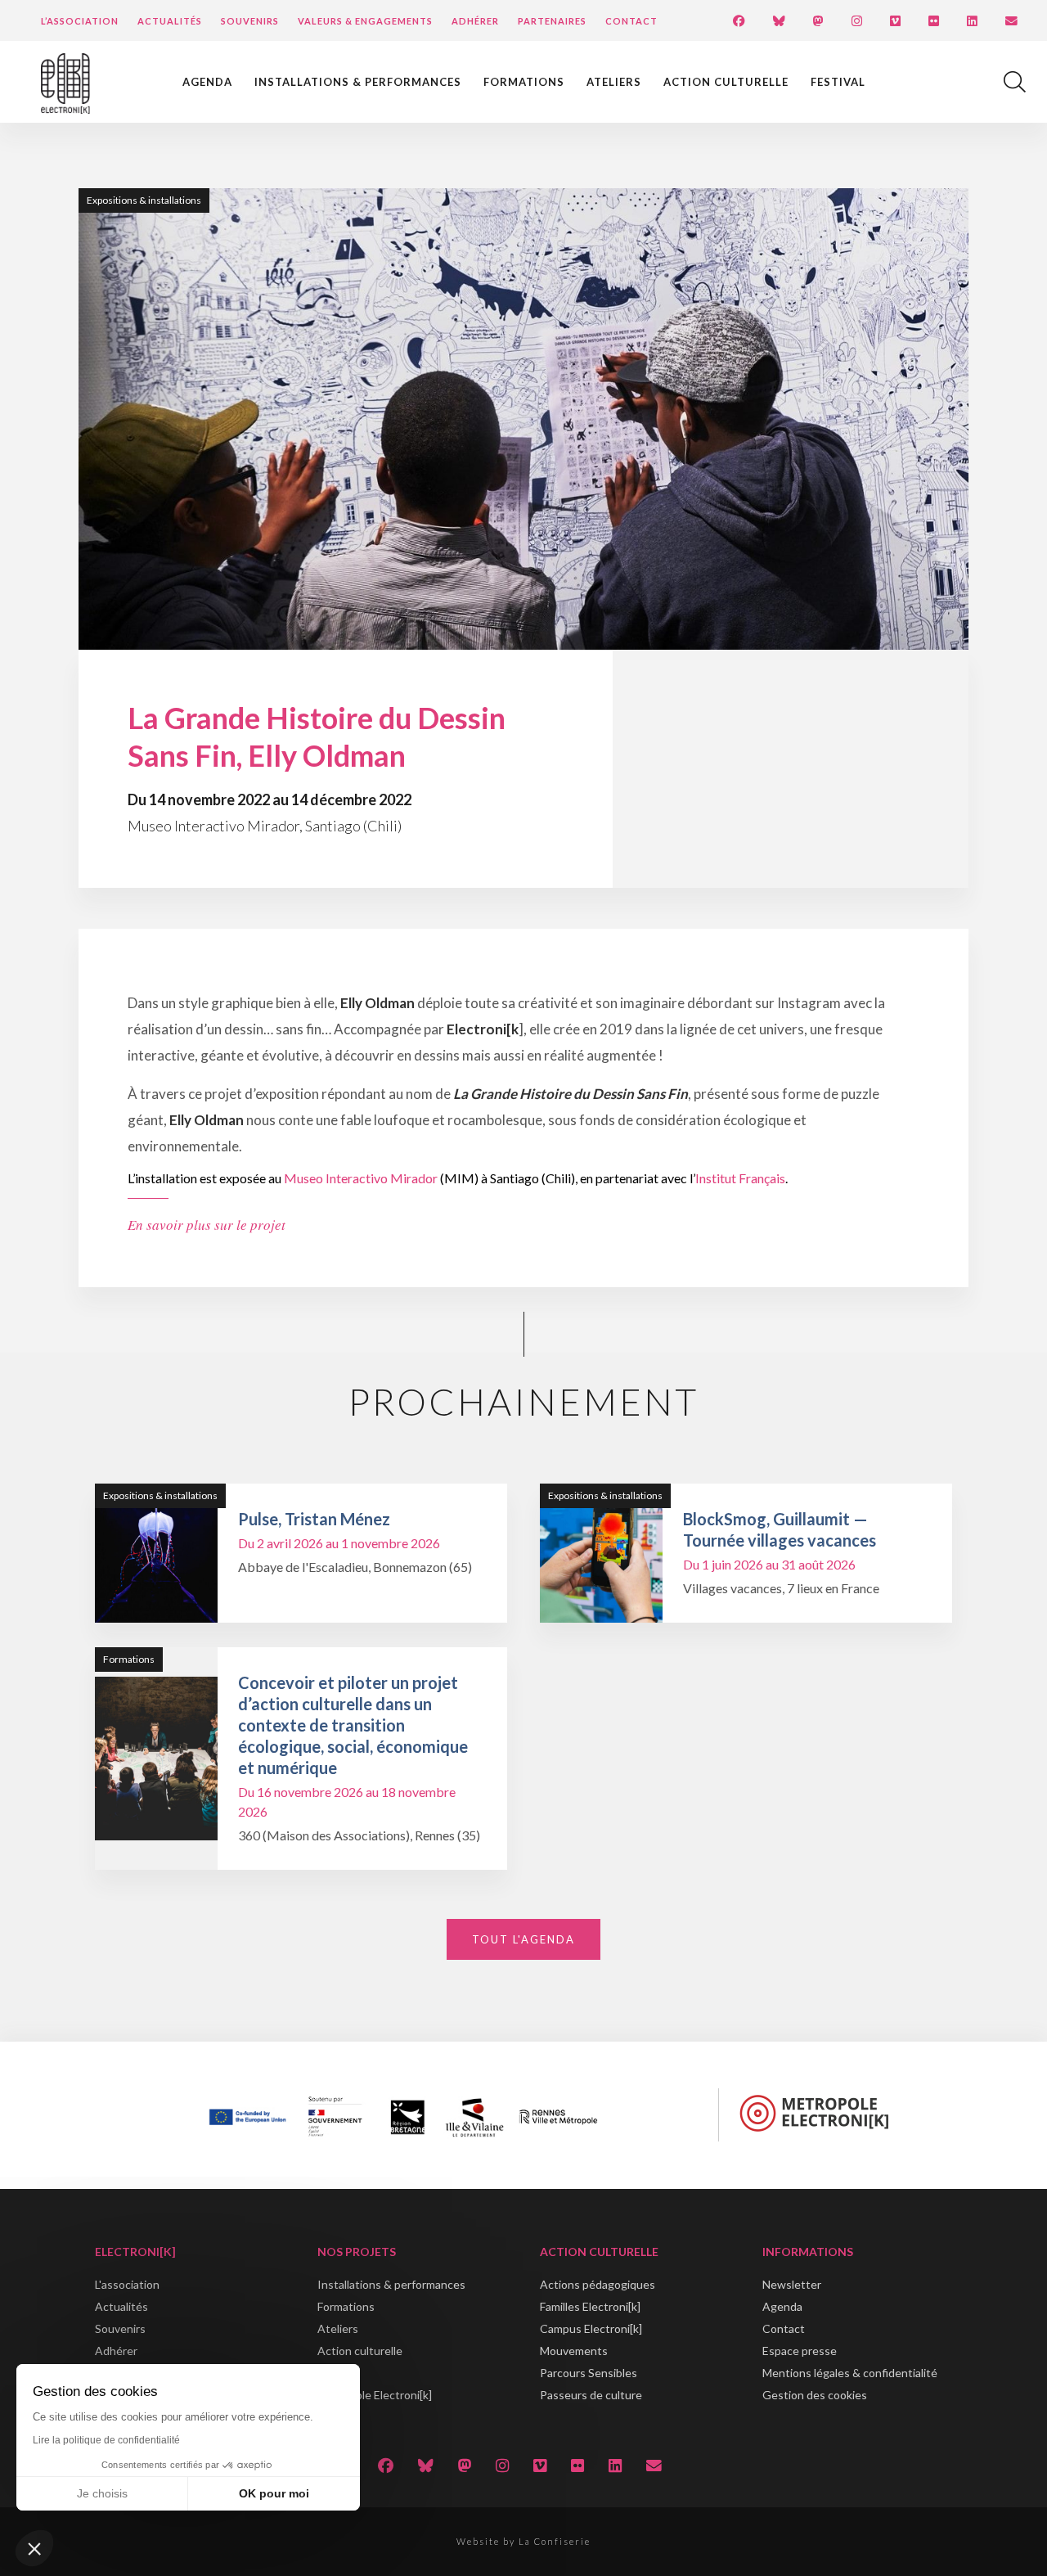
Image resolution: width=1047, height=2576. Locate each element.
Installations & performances (358, 82)
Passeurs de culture (591, 2395)
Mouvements (574, 2351)
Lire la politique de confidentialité (106, 2440)
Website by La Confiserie (523, 2541)
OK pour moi (274, 2493)
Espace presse (800, 2351)
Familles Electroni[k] (590, 2306)
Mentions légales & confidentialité (850, 2373)
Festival (838, 82)
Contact (631, 21)
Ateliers (614, 82)
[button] (34, 2548)
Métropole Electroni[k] (375, 2395)
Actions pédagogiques (598, 2284)
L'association (127, 2284)
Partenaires (552, 21)
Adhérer (475, 21)
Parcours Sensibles (589, 2373)
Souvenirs (250, 21)
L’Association (80, 21)
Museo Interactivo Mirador (361, 1178)
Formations (524, 82)
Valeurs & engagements (365, 21)
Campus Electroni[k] (591, 2328)
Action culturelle (726, 82)
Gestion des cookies (815, 2395)
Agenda (207, 82)
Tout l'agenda (523, 1939)
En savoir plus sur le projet (207, 1225)
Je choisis (102, 2493)
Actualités (170, 21)
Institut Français (740, 1178)
